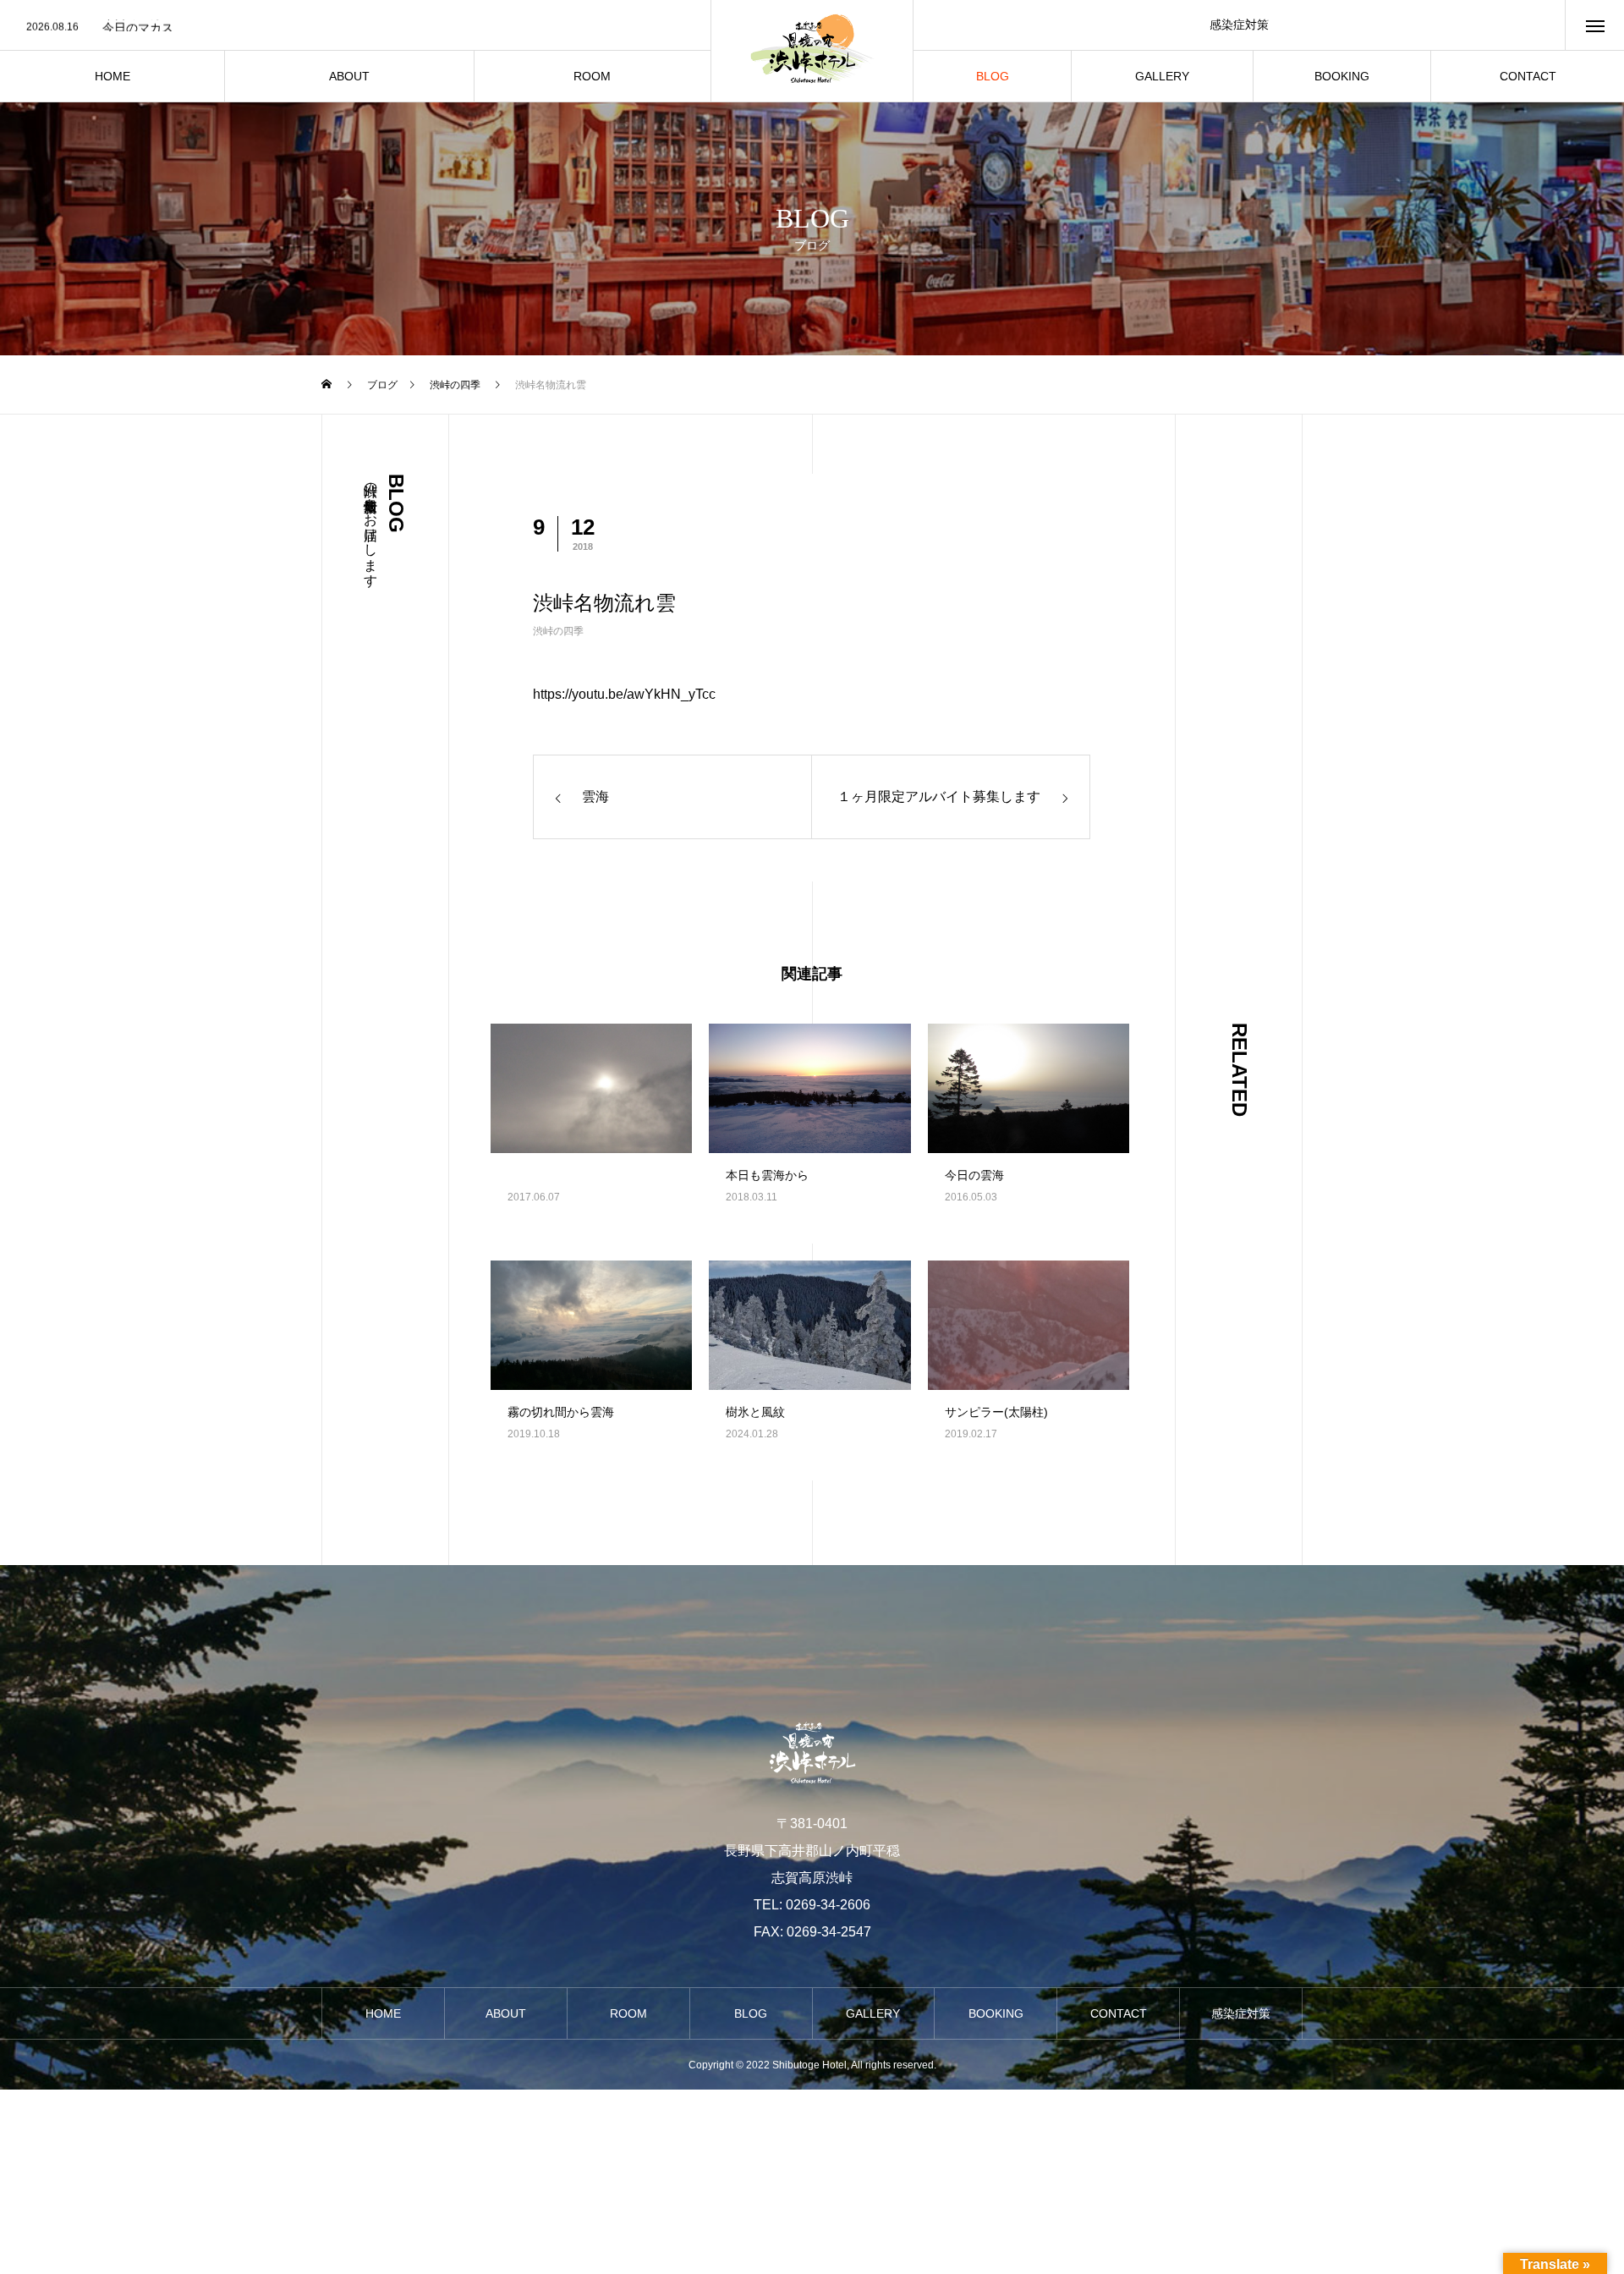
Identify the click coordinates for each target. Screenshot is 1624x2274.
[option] (355, 26)
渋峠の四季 (558, 631)
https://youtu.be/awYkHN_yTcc (624, 694)
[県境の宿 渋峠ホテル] (812, 51)
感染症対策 (1239, 25)
